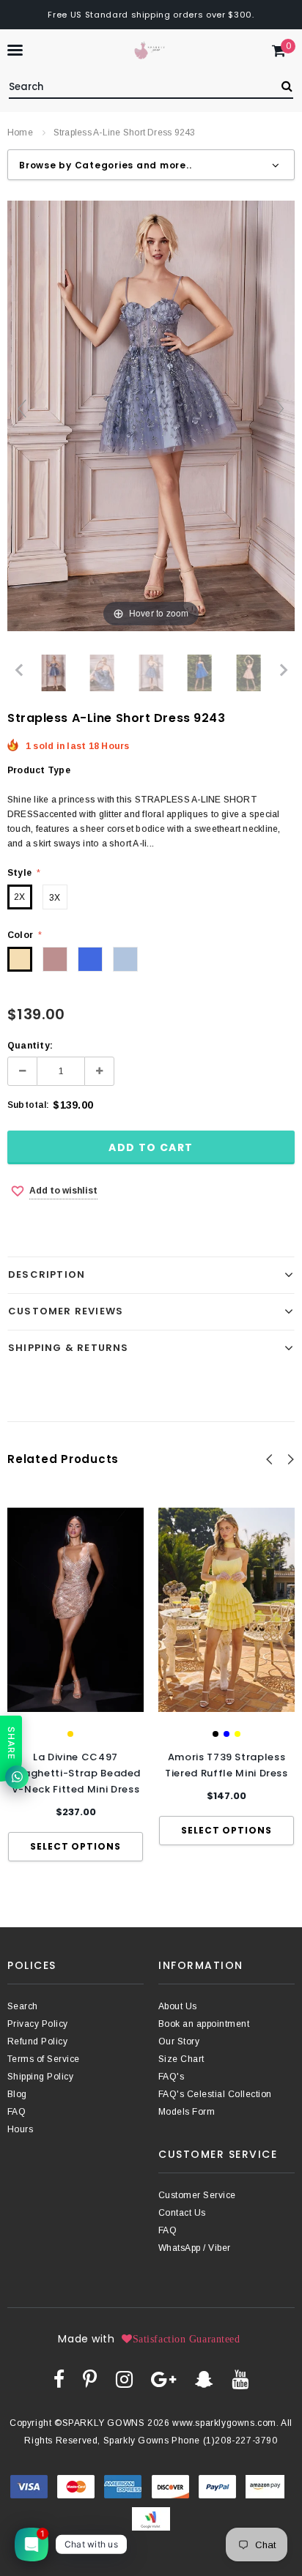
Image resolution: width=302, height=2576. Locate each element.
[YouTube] (240, 2379)
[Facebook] (59, 2379)
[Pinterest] (90, 2379)
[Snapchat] (204, 2379)
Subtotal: (28, 1105)
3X (55, 898)
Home (20, 133)
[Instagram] (124, 2379)
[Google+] (163, 2379)
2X (19, 897)
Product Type (39, 770)
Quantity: (30, 1046)
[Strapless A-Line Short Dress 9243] (54, 673)
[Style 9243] (102, 673)
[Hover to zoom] (151, 415)
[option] (75, 1685)
